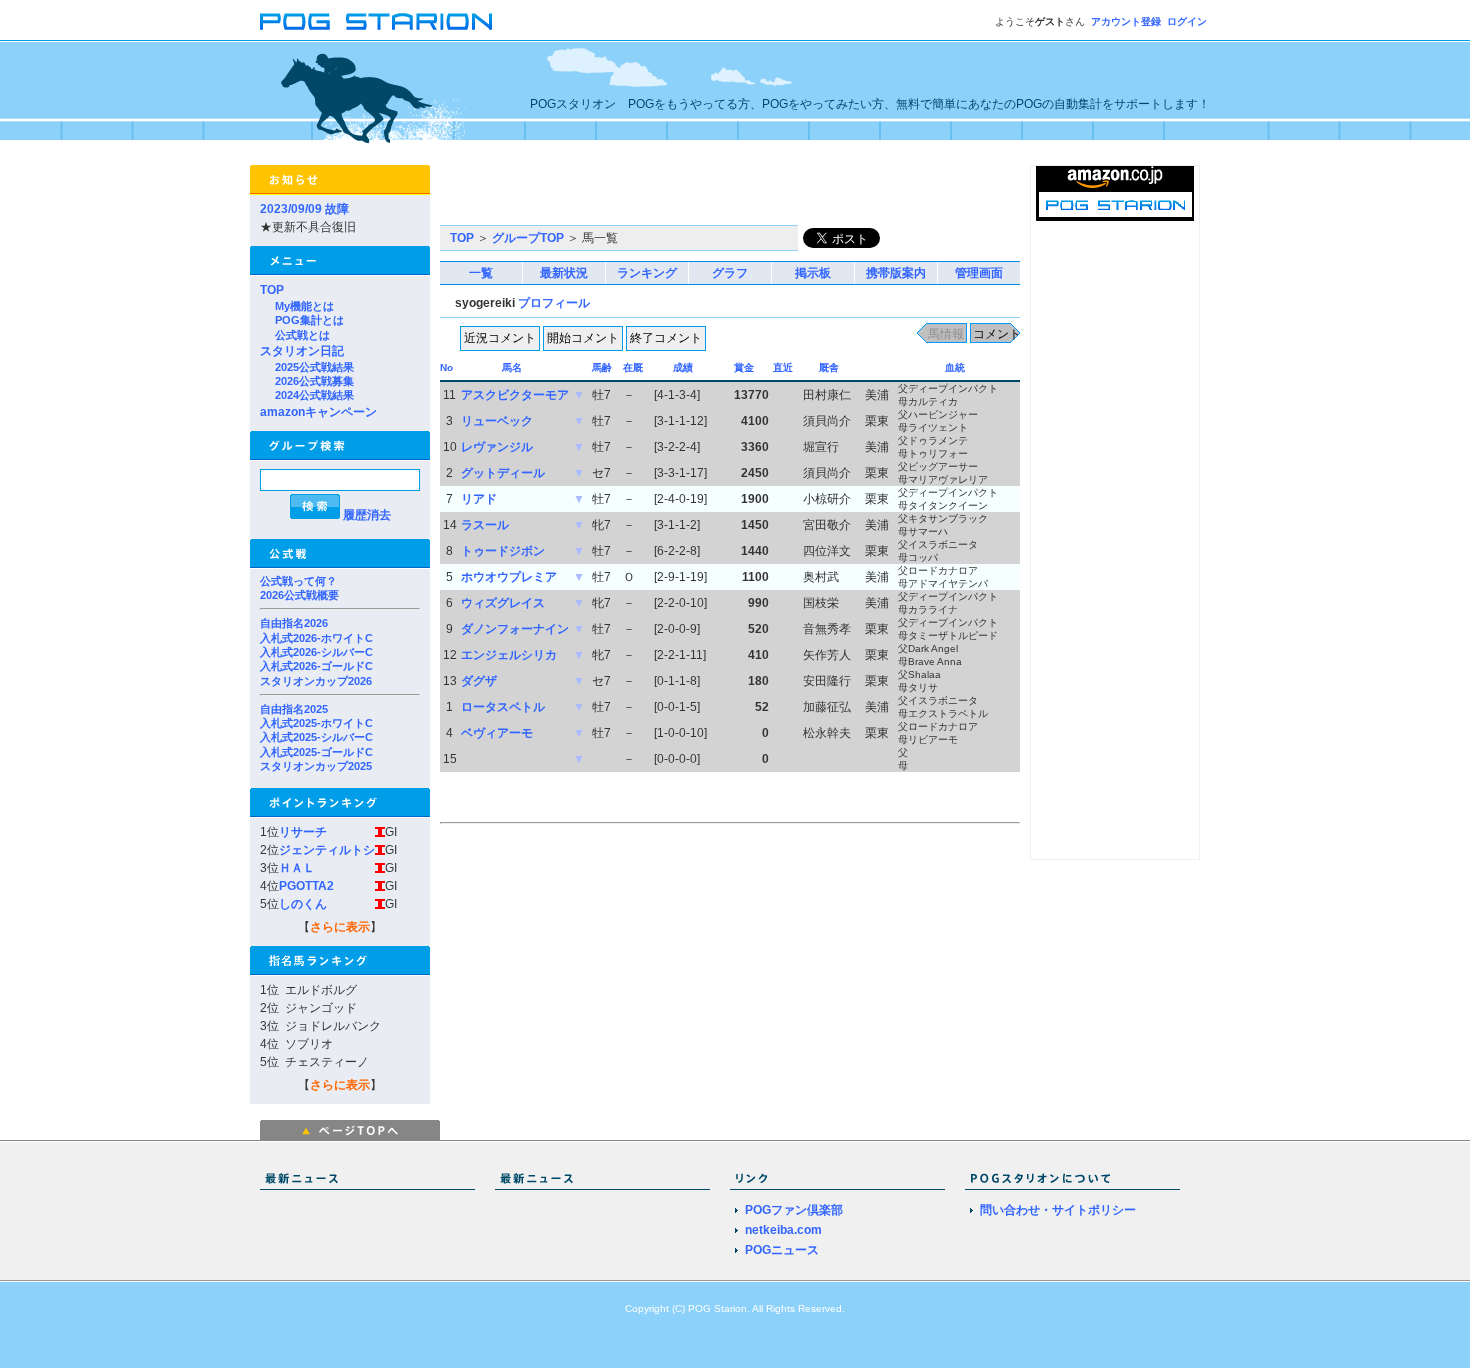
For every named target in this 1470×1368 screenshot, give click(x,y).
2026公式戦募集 (314, 381)
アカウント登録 (1126, 21)
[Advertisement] (674, 195)
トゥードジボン (503, 551)
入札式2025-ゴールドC (316, 752)
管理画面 (979, 273)
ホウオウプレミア (509, 577)
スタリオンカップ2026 (316, 681)
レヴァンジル (497, 447)
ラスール (485, 525)
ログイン (1187, 21)
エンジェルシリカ (509, 655)
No (446, 367)
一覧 (481, 273)
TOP (272, 290)
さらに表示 (340, 927)
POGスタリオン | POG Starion (376, 21)
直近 (783, 367)
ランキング (647, 273)
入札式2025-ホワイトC (316, 723)
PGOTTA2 (306, 886)
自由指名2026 (294, 623)
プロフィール (554, 303)
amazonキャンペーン (318, 412)
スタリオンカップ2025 (316, 766)
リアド (479, 499)
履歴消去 (367, 515)
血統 (955, 367)
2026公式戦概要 (299, 595)
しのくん (303, 904)
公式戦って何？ (298, 581)
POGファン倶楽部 (794, 1210)
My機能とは (304, 306)
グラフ (730, 273)
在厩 (633, 367)
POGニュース (782, 1250)
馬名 (512, 367)
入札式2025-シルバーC (316, 737)
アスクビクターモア (515, 395)
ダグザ (479, 681)
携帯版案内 (896, 273)
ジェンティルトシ (327, 850)
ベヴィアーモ (497, 733)
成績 (683, 367)
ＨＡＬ (297, 868)
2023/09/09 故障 (304, 209)
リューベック (497, 421)
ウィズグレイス (503, 603)
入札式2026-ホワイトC (316, 638)
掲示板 (813, 273)
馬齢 (602, 367)
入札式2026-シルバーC (316, 652)
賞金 (744, 367)
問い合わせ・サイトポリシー (1058, 1210)
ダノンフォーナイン (515, 629)
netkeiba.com (783, 1230)
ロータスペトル (503, 707)
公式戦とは (302, 335)
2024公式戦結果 (314, 395)
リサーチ (303, 832)
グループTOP (528, 238)
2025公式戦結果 (314, 367)
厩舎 (829, 367)
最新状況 (564, 273)
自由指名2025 (294, 709)
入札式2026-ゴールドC (316, 666)
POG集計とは (309, 320)
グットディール (503, 473)
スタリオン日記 (302, 351)
